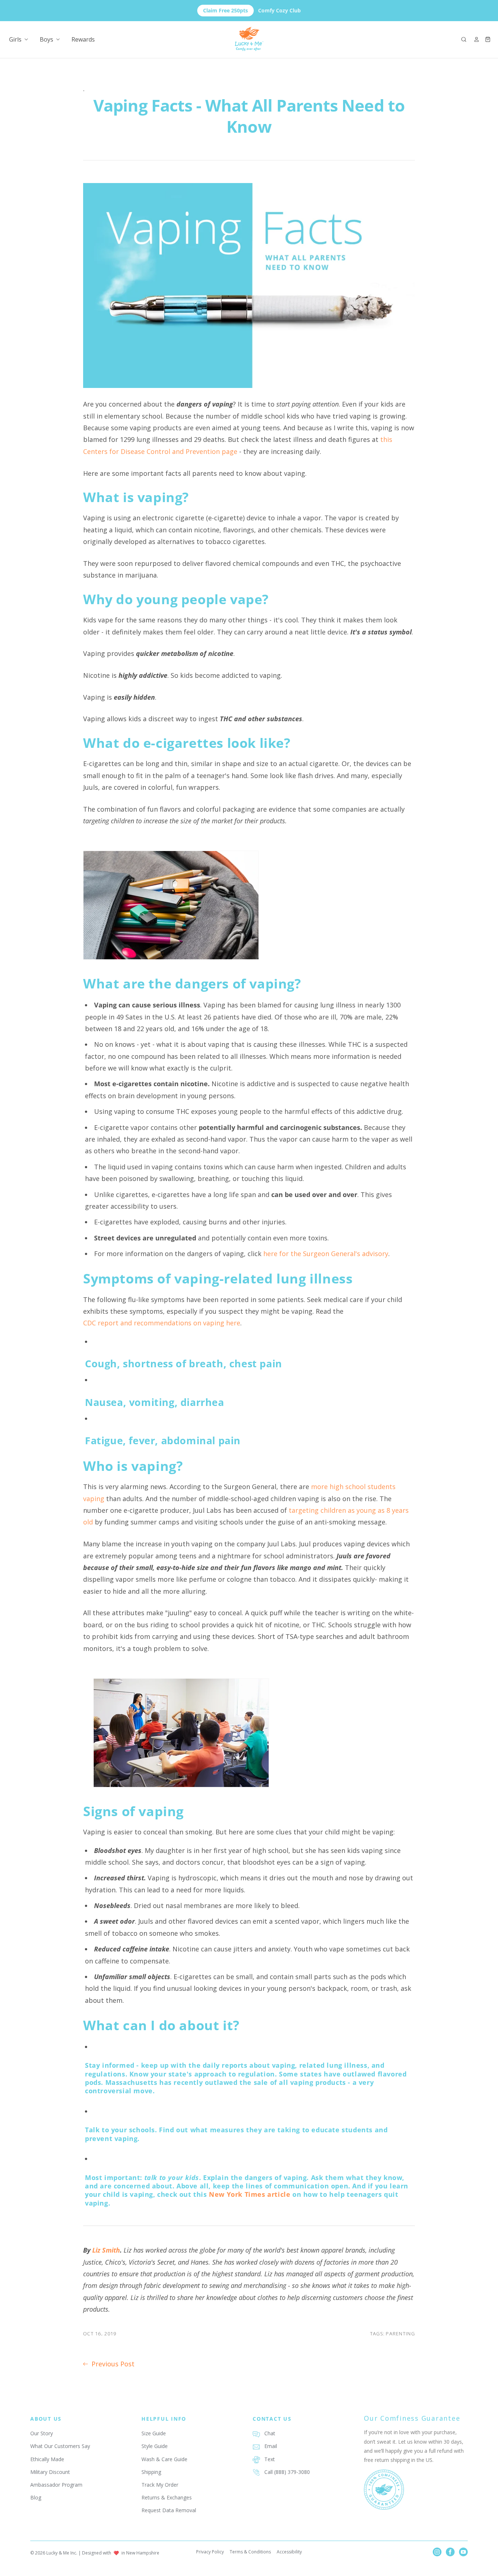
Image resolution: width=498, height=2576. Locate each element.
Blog (36, 2497)
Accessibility (289, 2552)
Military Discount (50, 2472)
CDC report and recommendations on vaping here (162, 1323)
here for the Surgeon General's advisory (326, 1254)
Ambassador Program (56, 2485)
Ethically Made (47, 2459)
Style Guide (155, 2446)
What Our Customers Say (60, 2446)
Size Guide (154, 2433)
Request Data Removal (169, 2510)
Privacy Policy (210, 2552)
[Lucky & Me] (249, 39)
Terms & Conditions (250, 2552)
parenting (400, 2334)
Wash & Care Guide (164, 2459)
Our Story (42, 2433)
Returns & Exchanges (167, 2497)
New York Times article (250, 2194)
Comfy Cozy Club (252, 10)
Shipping (151, 2472)
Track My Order (160, 2485)
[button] (464, 39)
